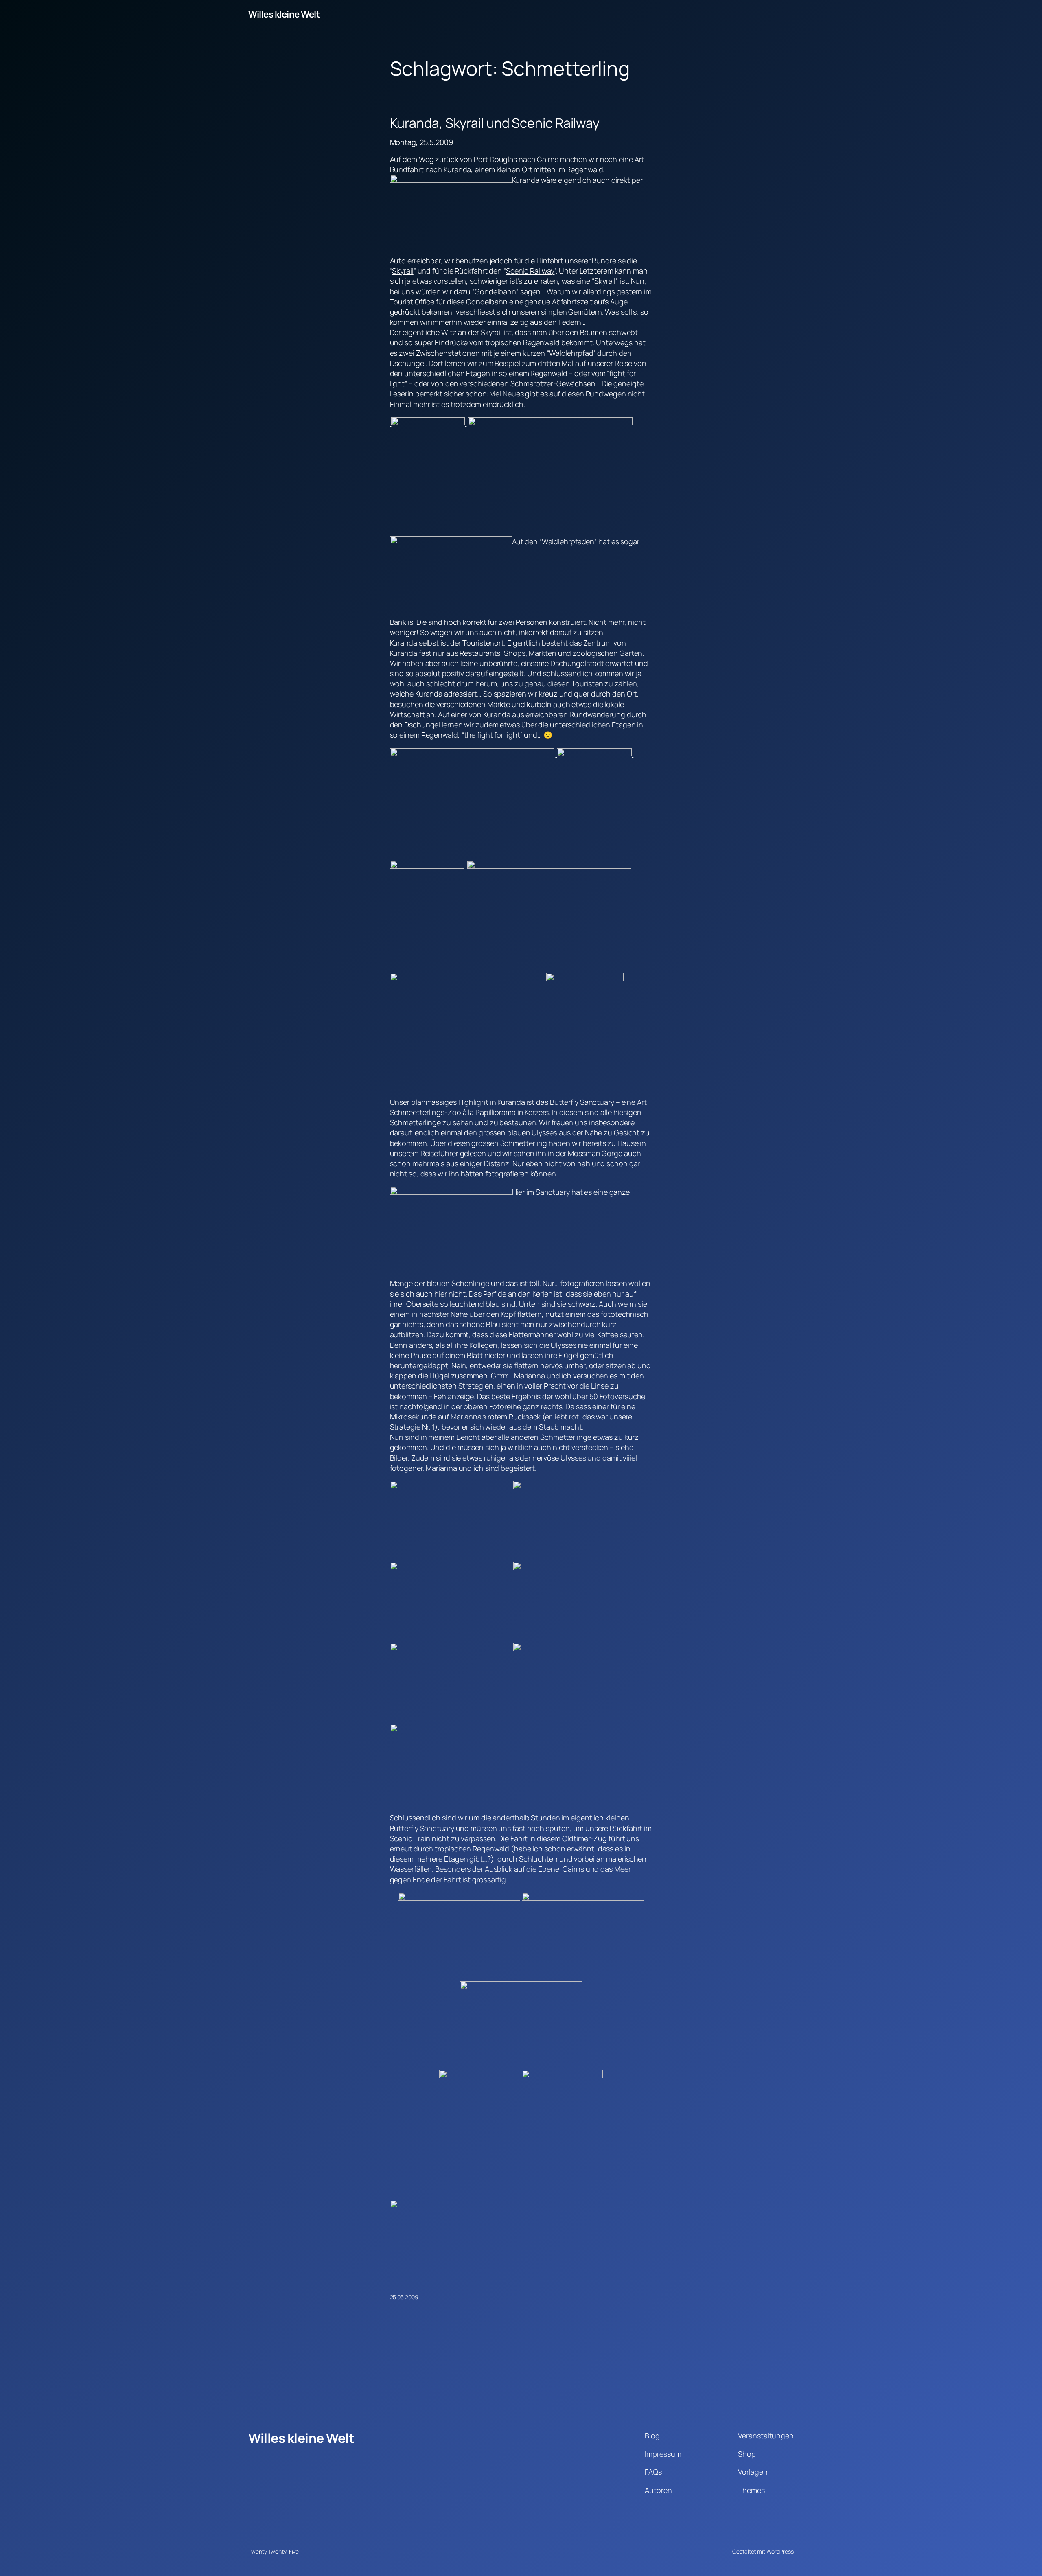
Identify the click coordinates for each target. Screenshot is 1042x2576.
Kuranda (526, 180)
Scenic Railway (530, 271)
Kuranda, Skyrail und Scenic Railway (495, 123)
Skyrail (403, 271)
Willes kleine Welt (284, 14)
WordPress (780, 2551)
